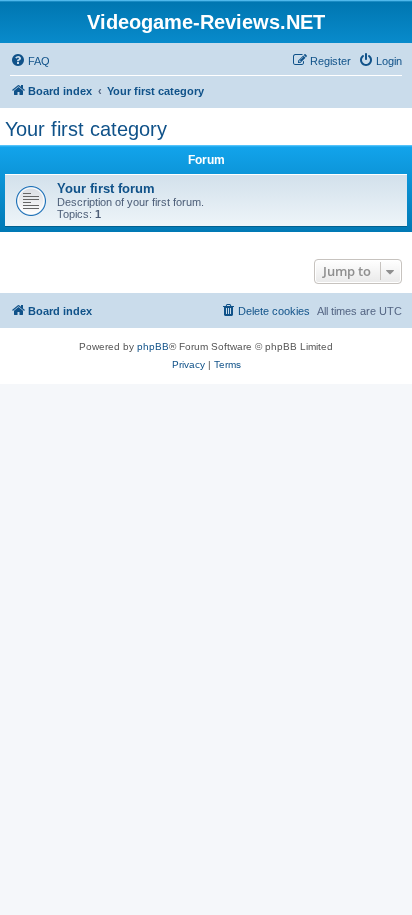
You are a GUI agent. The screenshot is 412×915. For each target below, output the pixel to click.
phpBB (153, 346)
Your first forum (106, 188)
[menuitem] (30, 61)
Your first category (86, 129)
